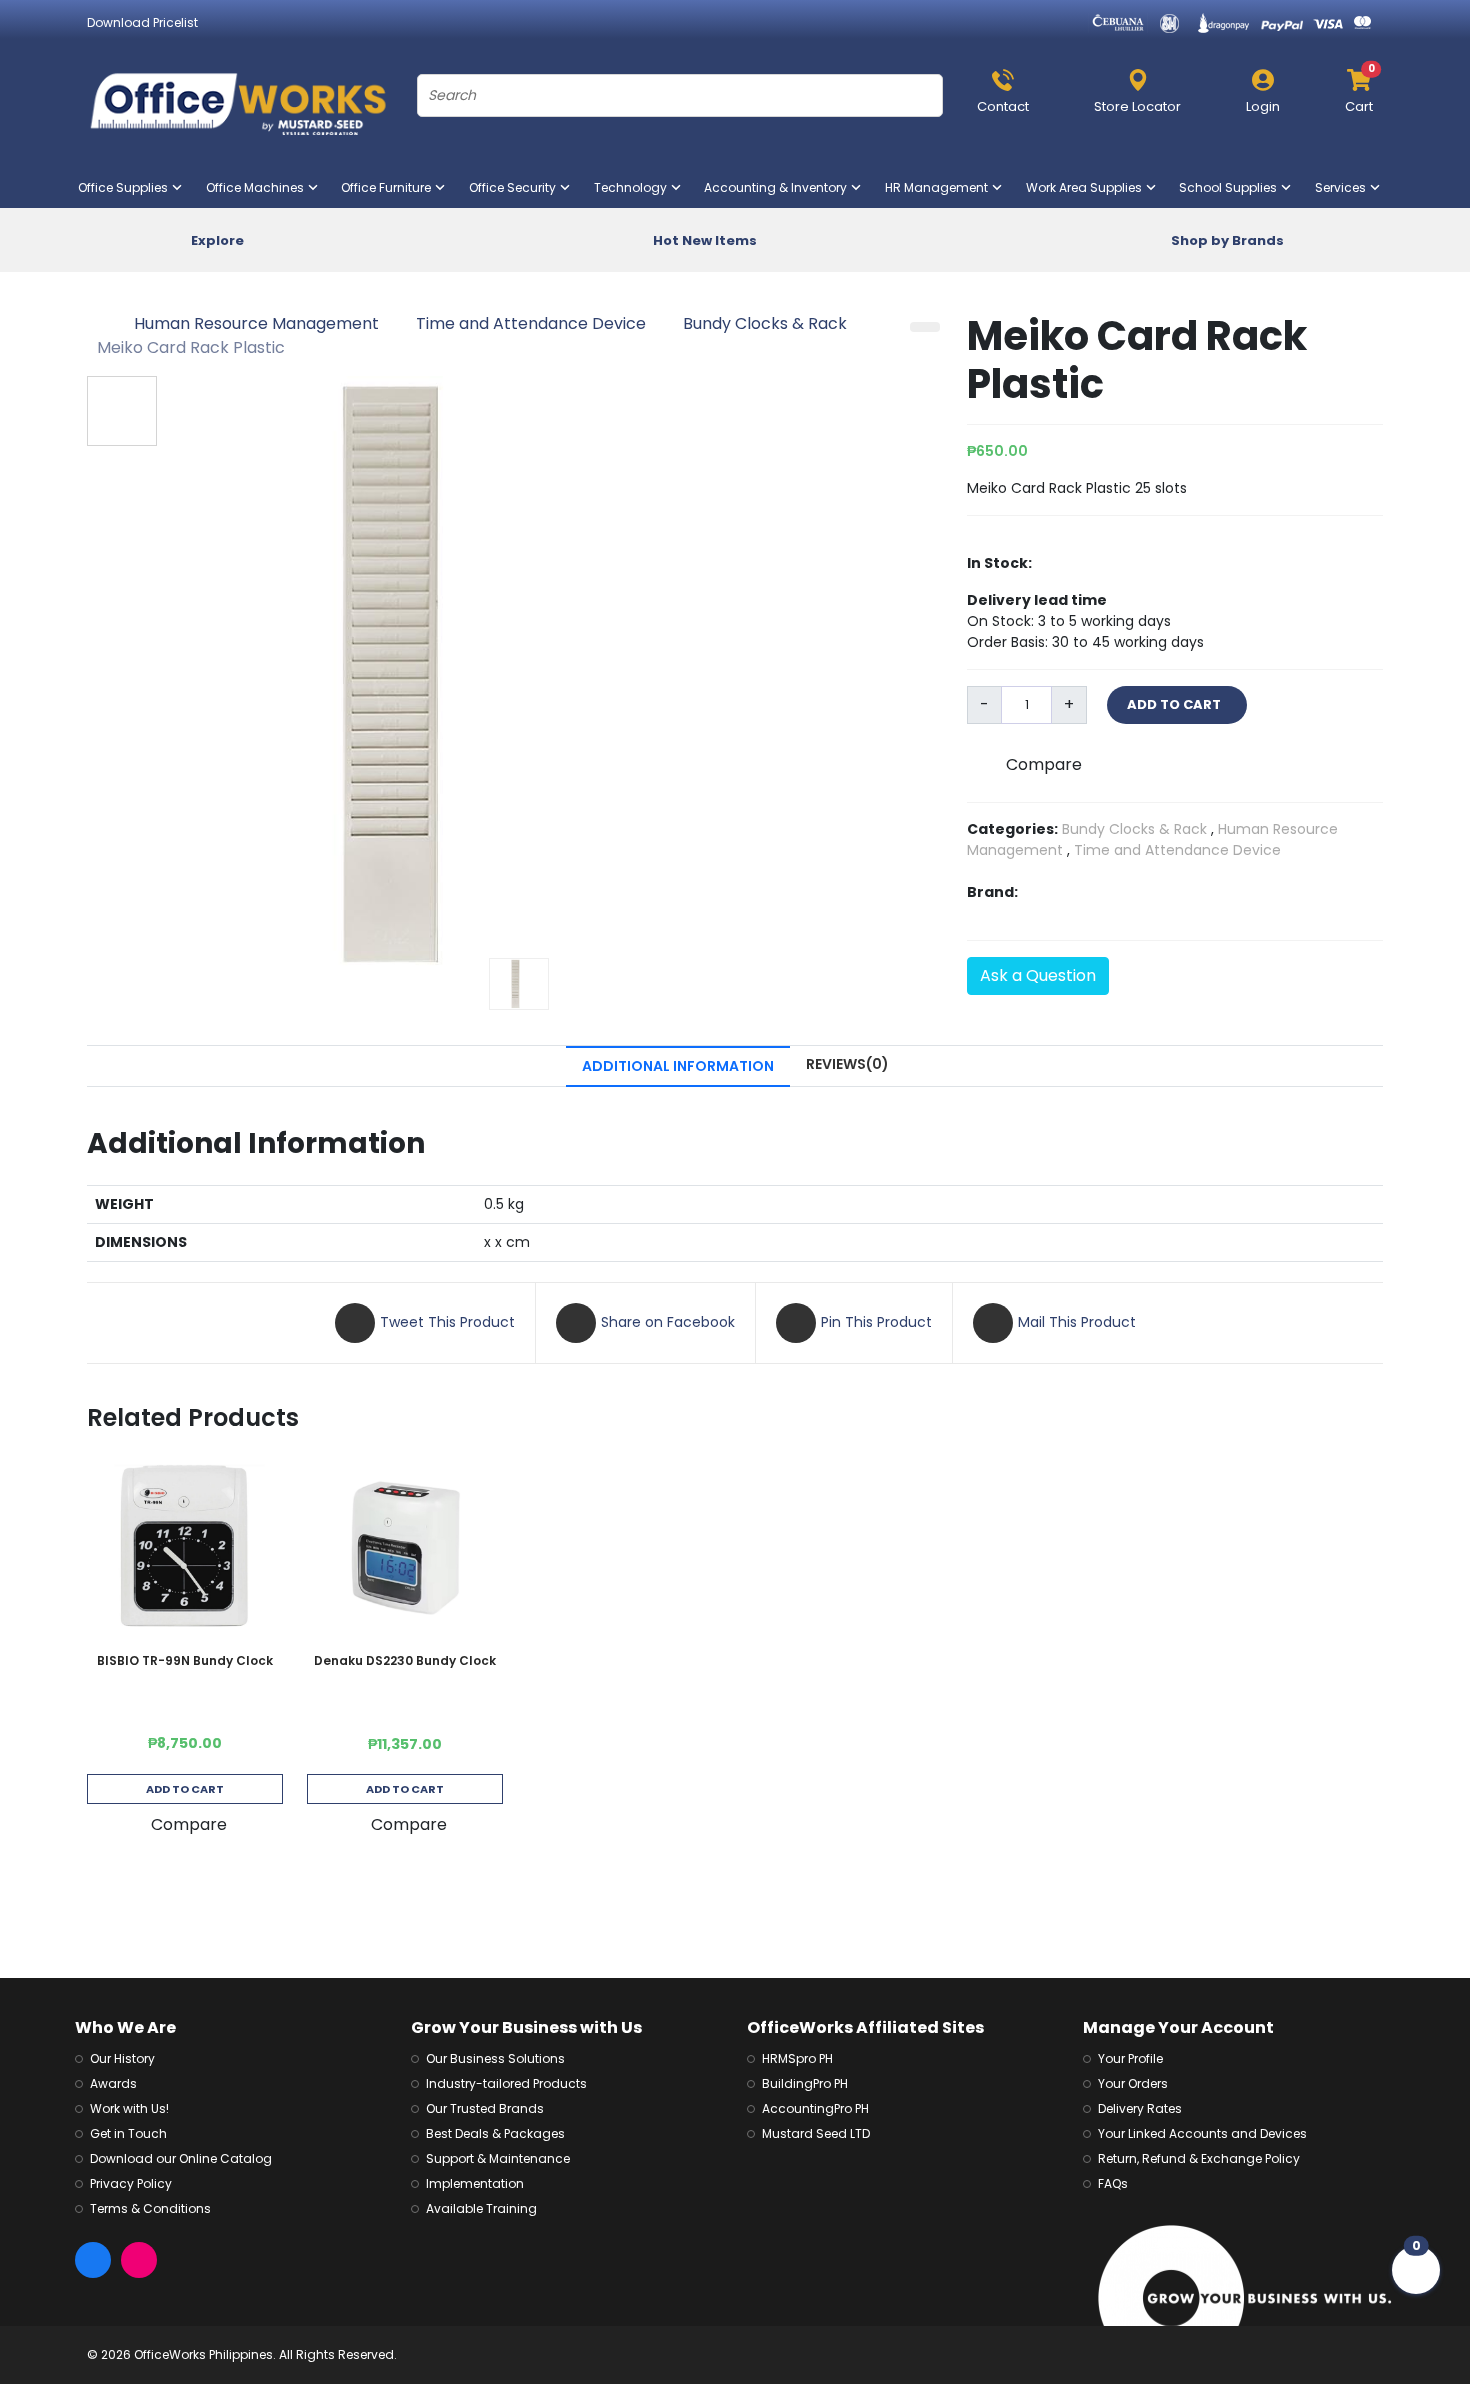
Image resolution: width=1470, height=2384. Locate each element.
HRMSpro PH (797, 2058)
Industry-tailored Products (506, 2083)
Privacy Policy (131, 2183)
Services (1344, 187)
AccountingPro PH (815, 2108)
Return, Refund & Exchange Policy (1199, 2158)
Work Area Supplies (1088, 187)
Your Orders (1133, 2083)
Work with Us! (129, 2108)
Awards (113, 2083)
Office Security (516, 187)
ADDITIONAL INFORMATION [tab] (678, 1066)
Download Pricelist (142, 22)
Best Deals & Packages (495, 2133)
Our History (122, 2058)
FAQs (1113, 2183)
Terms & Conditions (150, 2208)
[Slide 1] (519, 984)
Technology (634, 187)
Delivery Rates (1140, 2108)
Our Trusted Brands (485, 2108)
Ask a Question (1038, 975)
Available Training (481, 2208)
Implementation (475, 2183)
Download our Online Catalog (181, 2158)
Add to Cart (185, 1789)
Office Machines (259, 187)
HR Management (940, 187)
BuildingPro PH (805, 2083)
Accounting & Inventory (779, 187)
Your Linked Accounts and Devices (1202, 2133)
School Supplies (1232, 187)
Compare (1044, 764)
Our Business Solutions (495, 2058)
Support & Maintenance (498, 2158)
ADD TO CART (1177, 704)
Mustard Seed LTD (816, 2133)
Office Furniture (390, 187)
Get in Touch (128, 2133)
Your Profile (1130, 2058)
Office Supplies (127, 187)
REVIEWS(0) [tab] (847, 1064)
